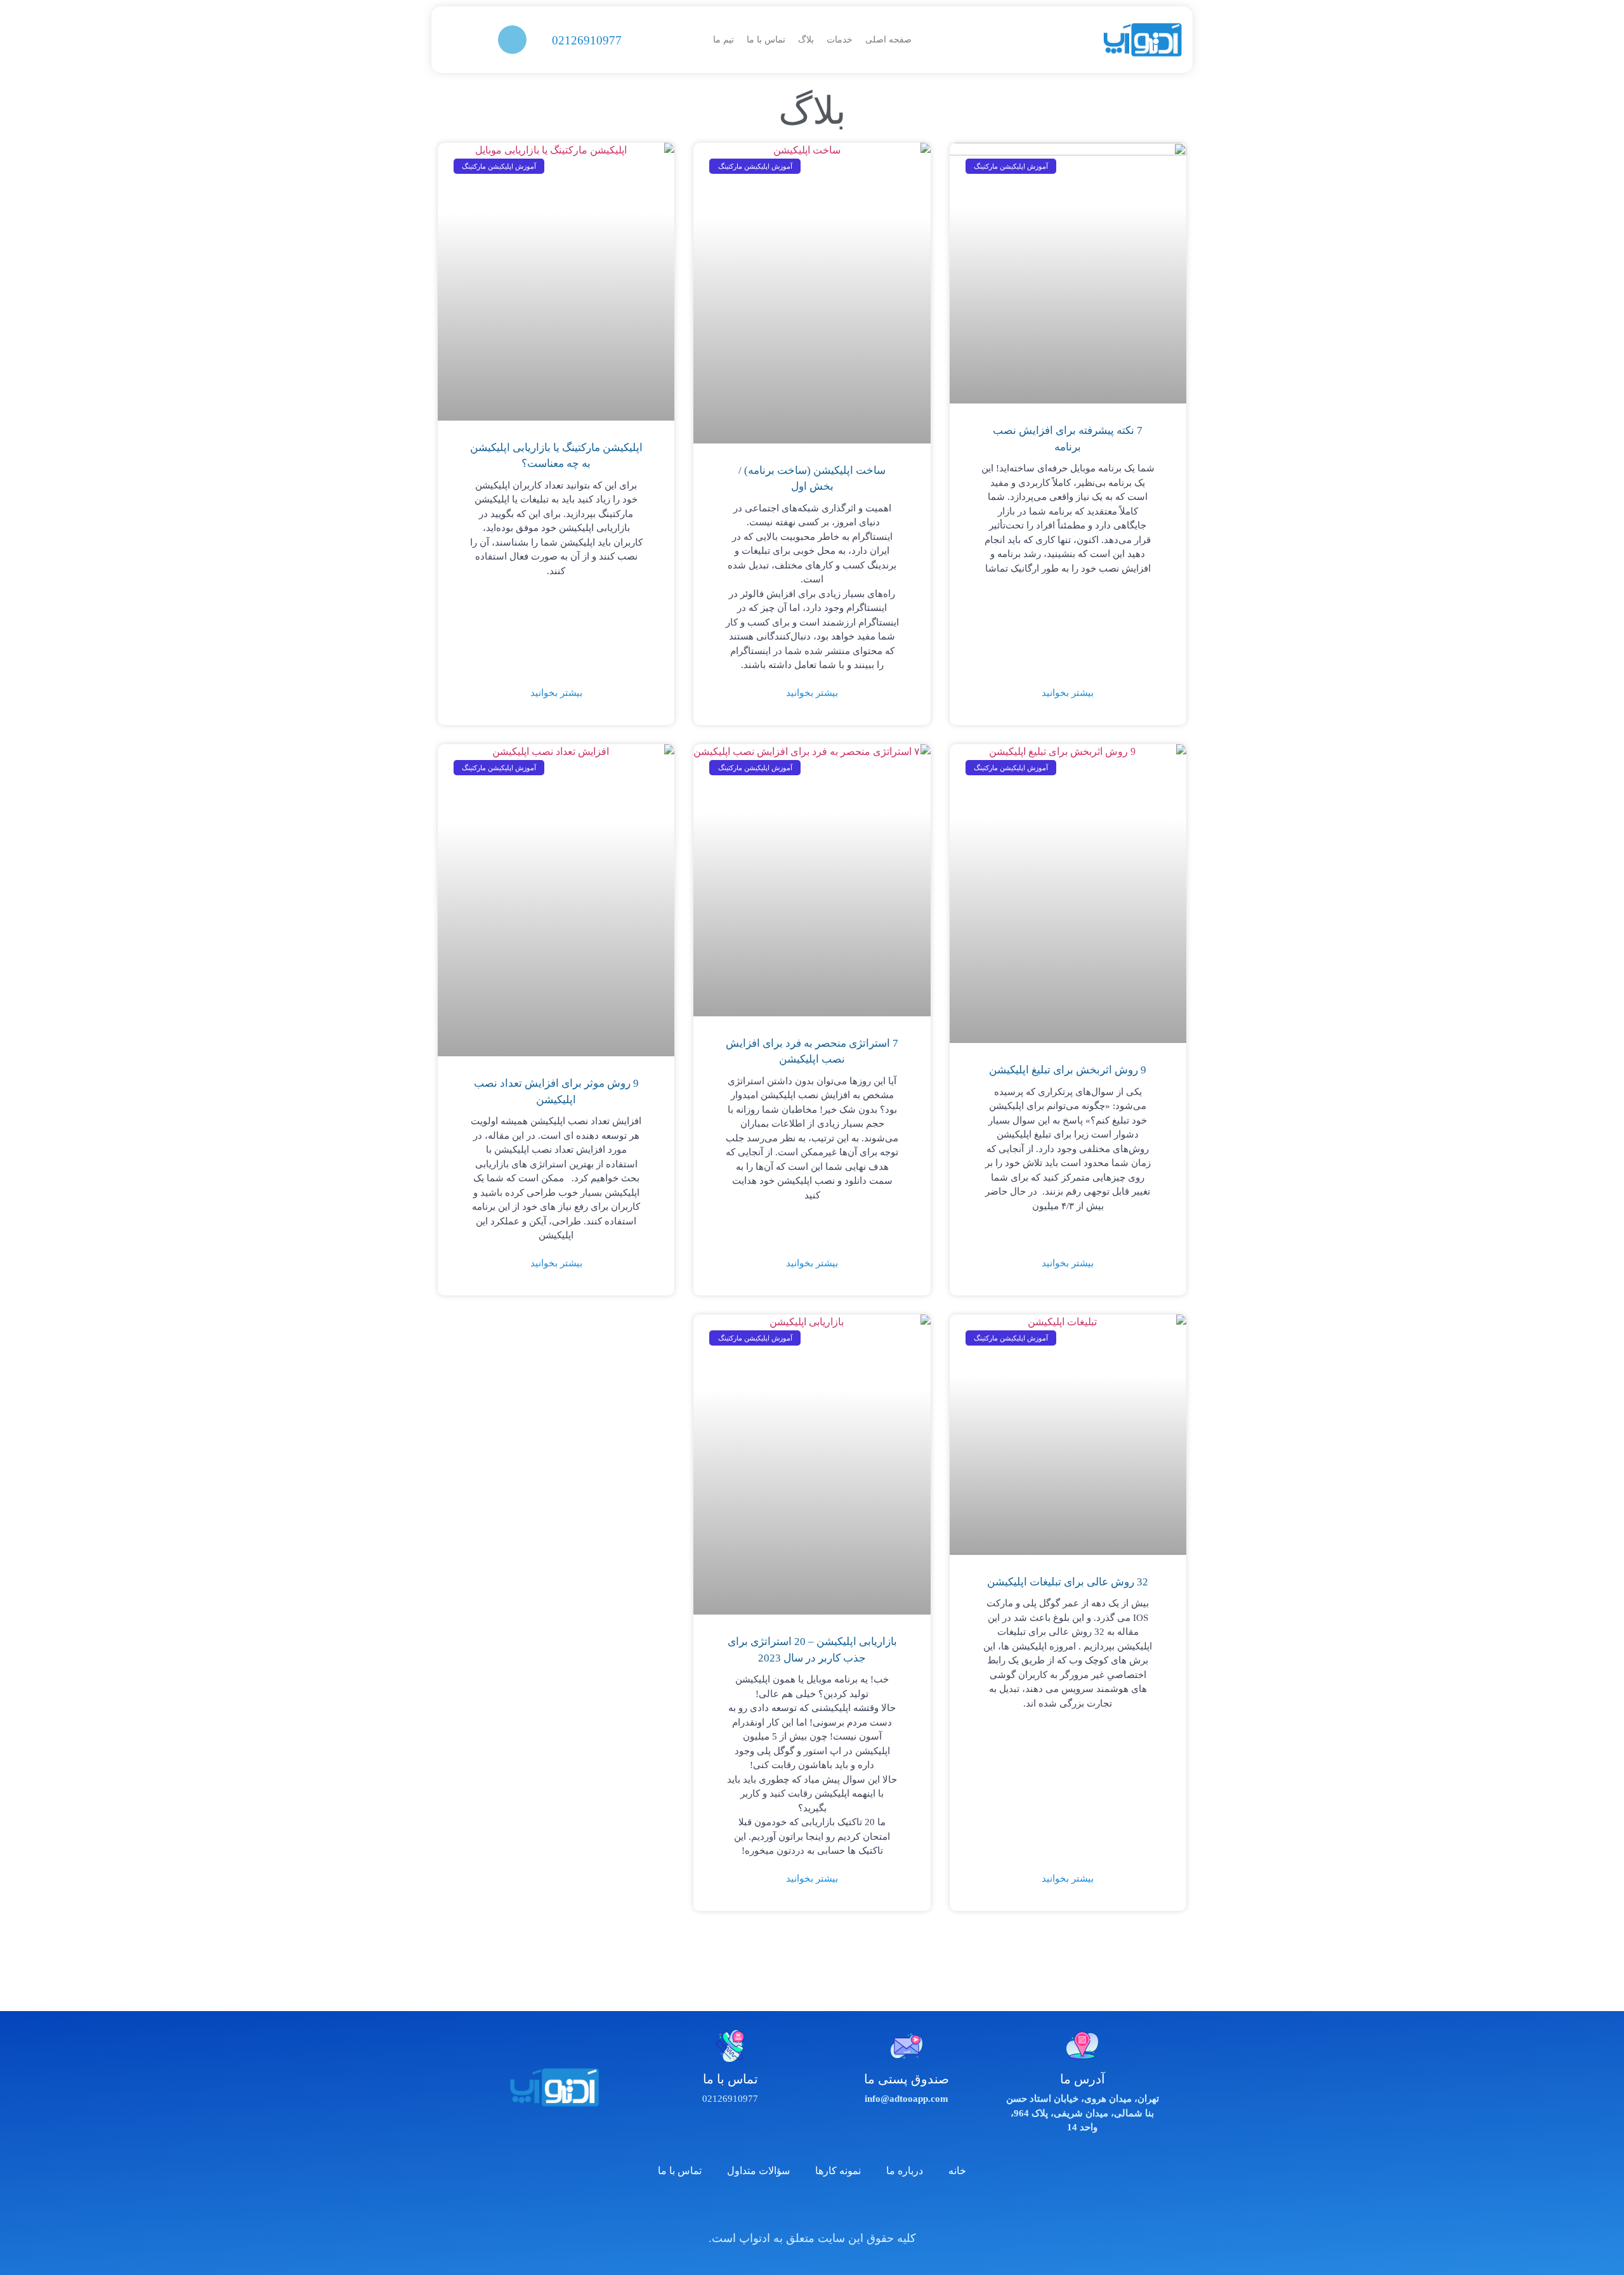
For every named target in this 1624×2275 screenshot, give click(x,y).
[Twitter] (865, 2208)
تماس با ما (766, 40)
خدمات (840, 40)
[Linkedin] (760, 2208)
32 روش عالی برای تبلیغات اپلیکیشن (1068, 1582)
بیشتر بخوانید (1068, 693)
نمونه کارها (838, 2171)
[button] (512, 40)
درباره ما (905, 2171)
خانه (957, 2171)
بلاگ (806, 40)
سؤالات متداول (758, 2171)
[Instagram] (830, 2208)
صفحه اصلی (888, 40)
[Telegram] (795, 2208)
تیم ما (724, 40)
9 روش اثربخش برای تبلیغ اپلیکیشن (1068, 1070)
